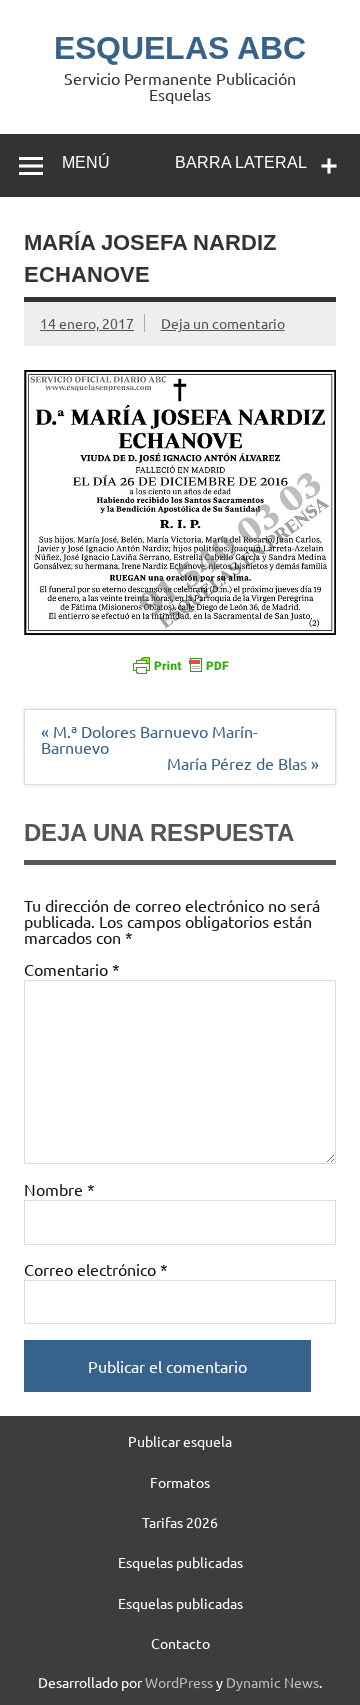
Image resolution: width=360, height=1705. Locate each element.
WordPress (179, 1682)
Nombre (59, 1189)
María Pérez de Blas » (243, 763)
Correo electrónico (96, 1269)
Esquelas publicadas (180, 1562)
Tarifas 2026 (180, 1522)
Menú (86, 162)
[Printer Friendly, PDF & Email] (180, 664)
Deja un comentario (223, 323)
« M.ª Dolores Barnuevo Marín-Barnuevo (149, 739)
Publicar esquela (180, 1441)
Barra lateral (241, 162)
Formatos (180, 1482)
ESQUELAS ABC (180, 48)
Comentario (72, 969)
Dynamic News (272, 1682)
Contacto (180, 1643)
